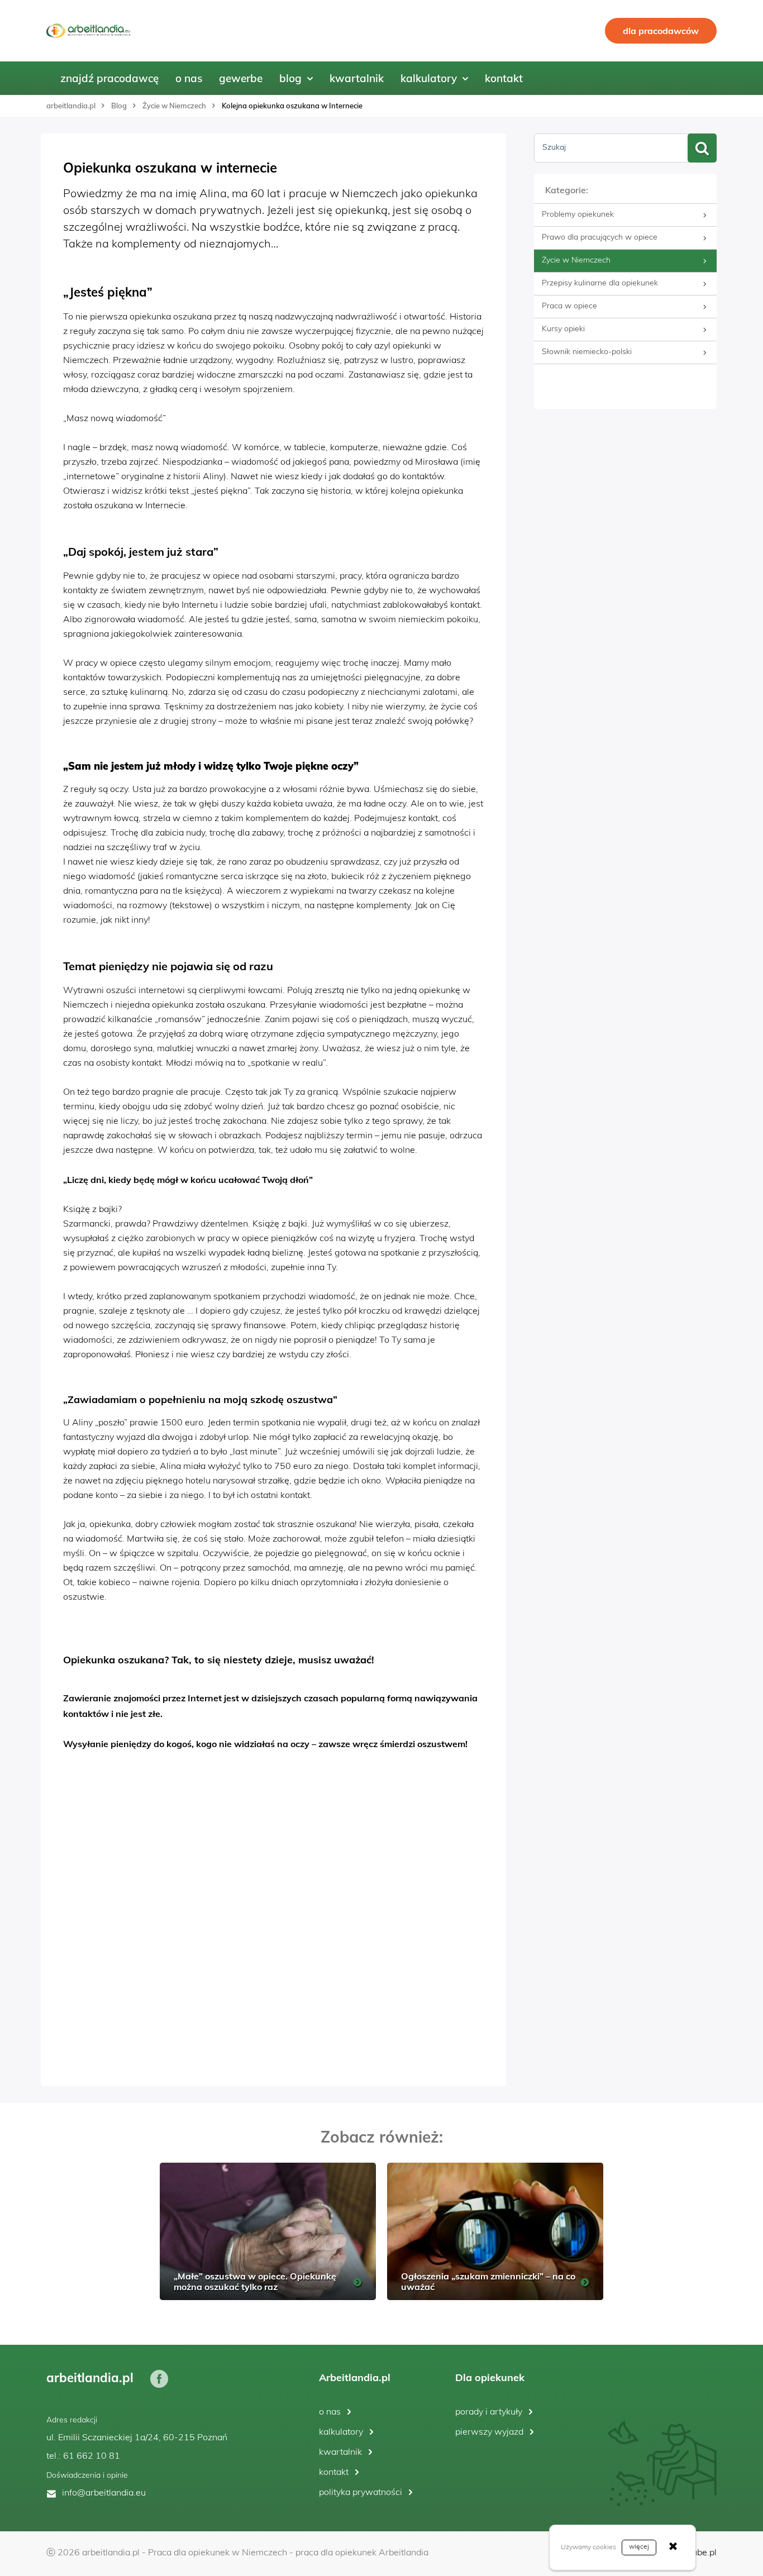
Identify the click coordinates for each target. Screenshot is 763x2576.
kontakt (334, 2473)
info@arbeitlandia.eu (104, 2493)
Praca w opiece (569, 306)
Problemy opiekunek (578, 215)
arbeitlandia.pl (71, 106)
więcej (639, 2547)
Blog (119, 106)
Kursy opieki (563, 329)
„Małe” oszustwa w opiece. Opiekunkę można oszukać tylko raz (255, 2281)
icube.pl (701, 2553)
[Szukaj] (702, 148)
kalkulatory (341, 2432)
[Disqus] (273, 1921)
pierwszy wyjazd (489, 2432)
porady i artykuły (489, 2412)
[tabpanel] (268, 2231)
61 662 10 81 (92, 2456)
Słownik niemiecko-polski (587, 352)
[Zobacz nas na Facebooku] (159, 2378)
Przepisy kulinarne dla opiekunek (600, 283)
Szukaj (554, 148)
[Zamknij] (673, 2548)
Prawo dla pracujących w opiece (600, 238)
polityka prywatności (361, 2493)
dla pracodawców (661, 31)
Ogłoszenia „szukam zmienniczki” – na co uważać (488, 2281)
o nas (330, 2412)
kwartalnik (340, 2453)
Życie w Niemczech (174, 106)
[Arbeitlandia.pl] (88, 31)
